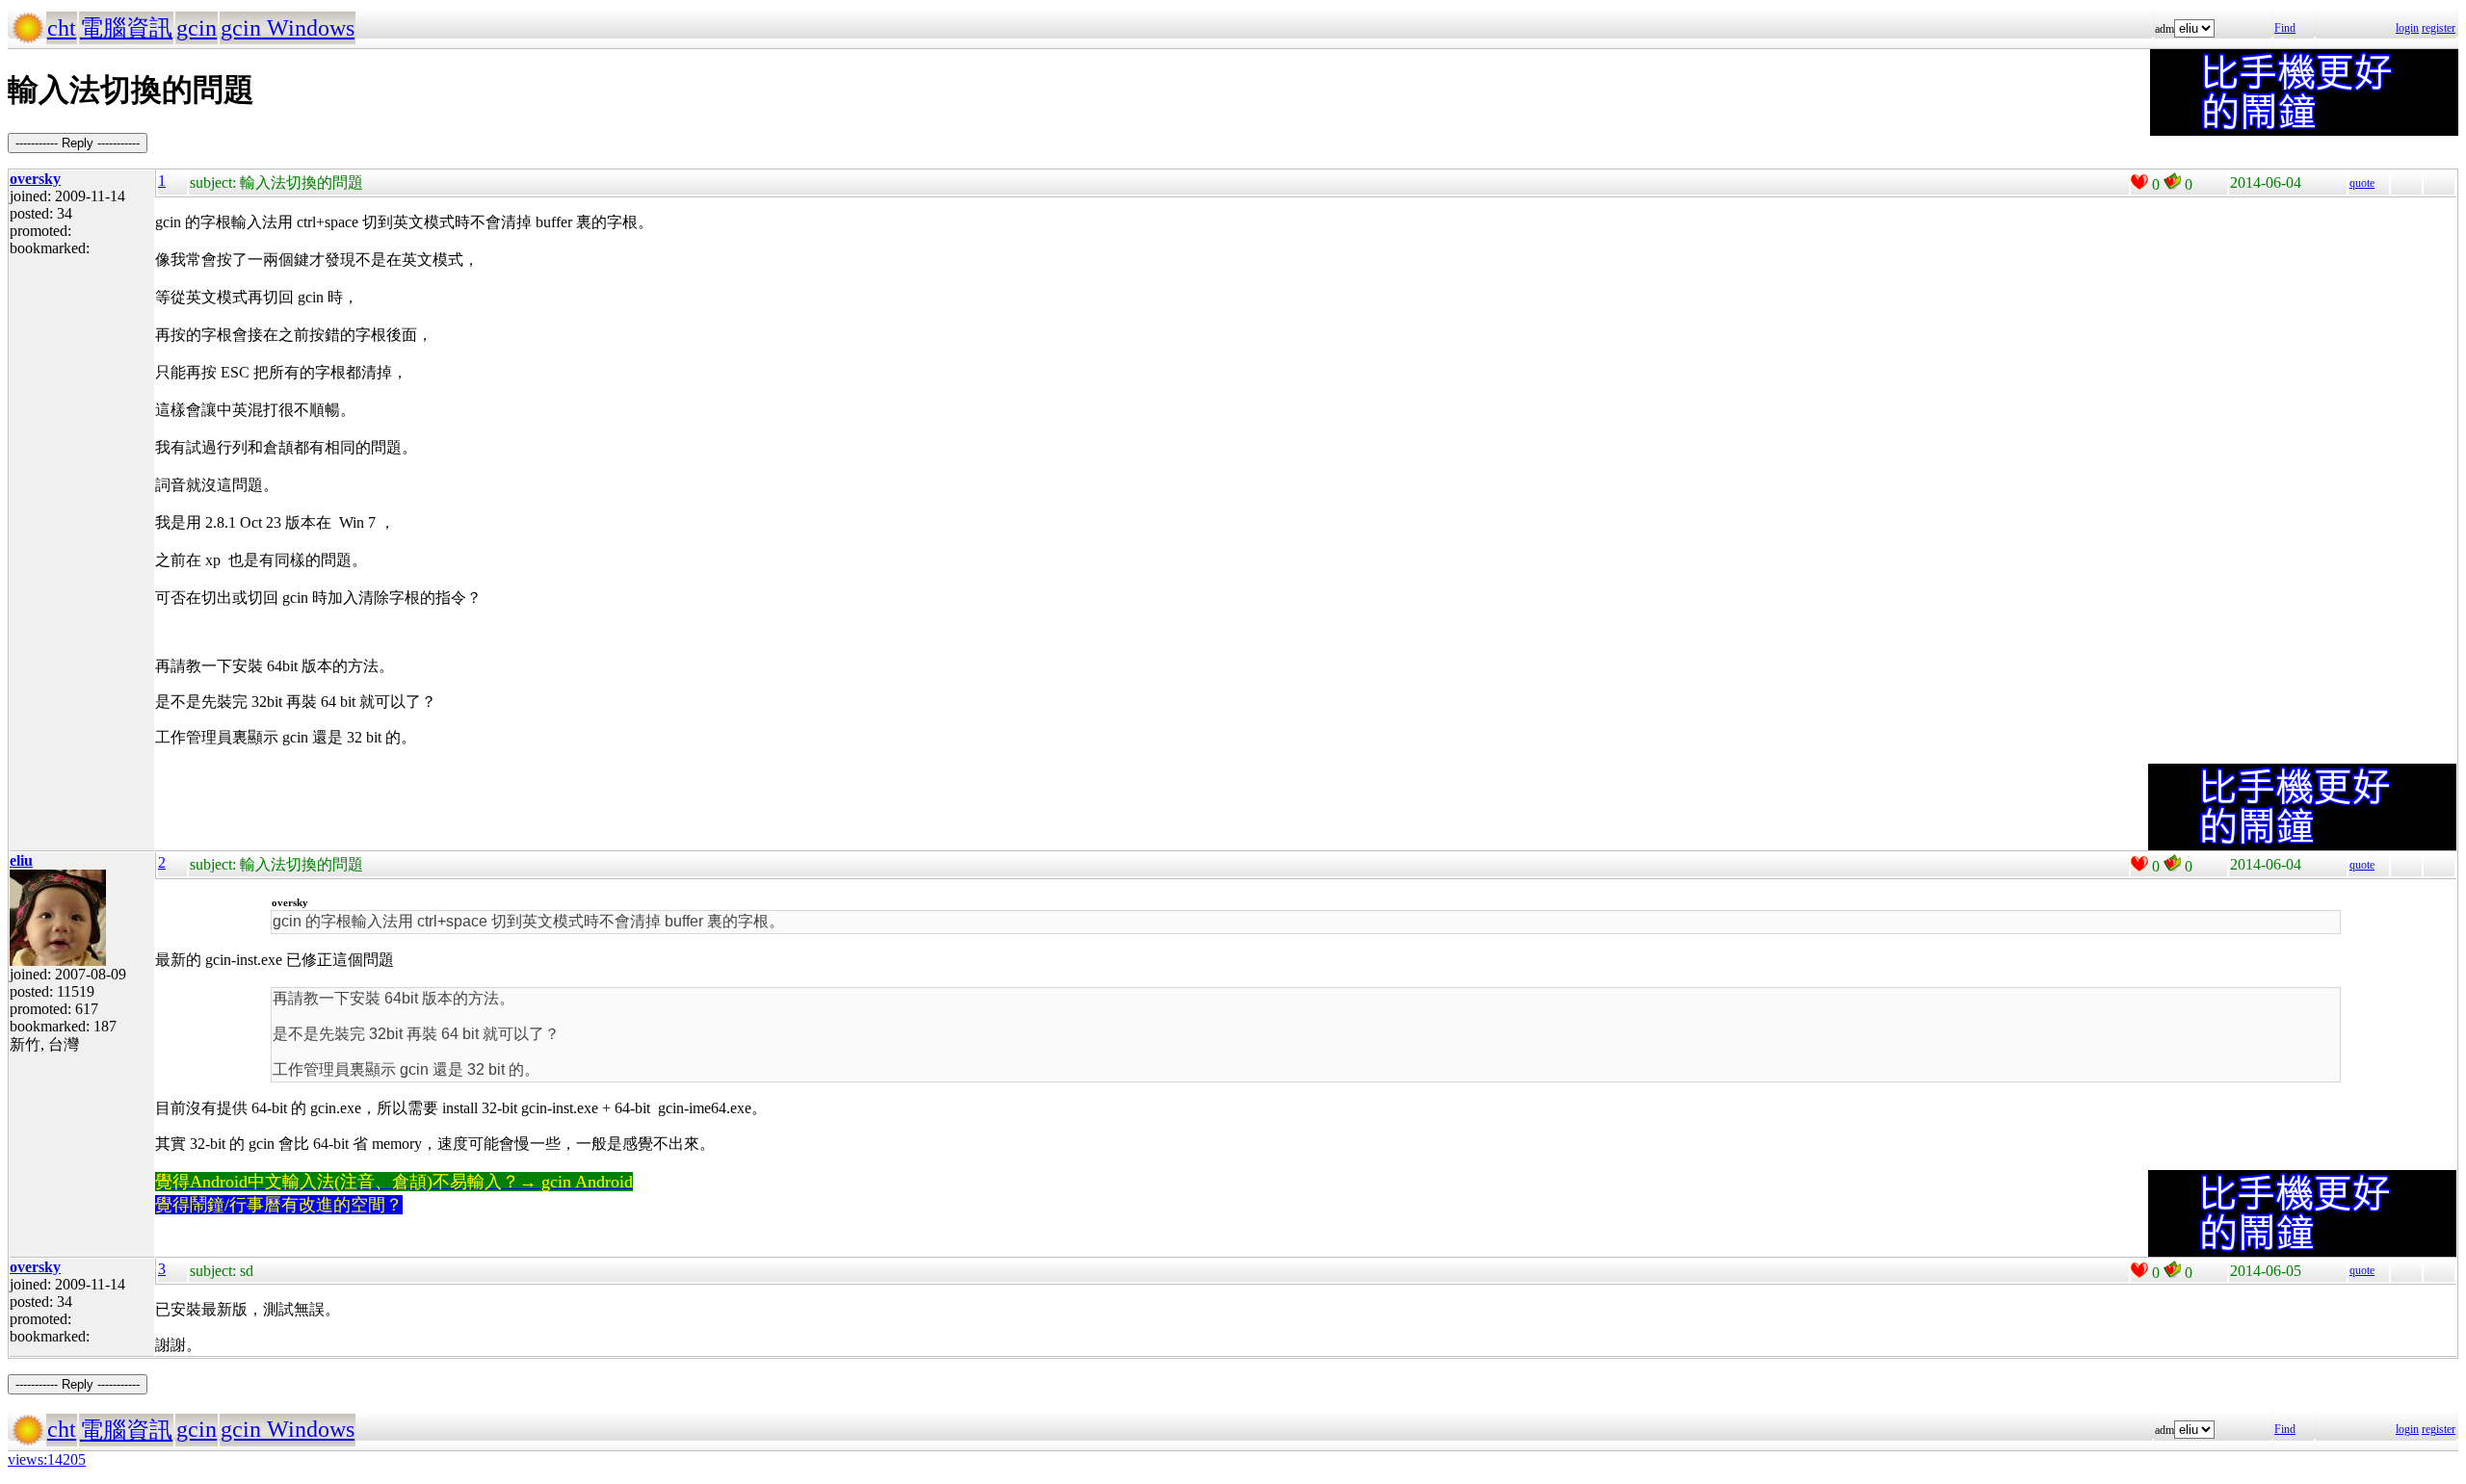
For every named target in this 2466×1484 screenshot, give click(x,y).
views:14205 (47, 1459)
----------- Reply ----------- (78, 143)
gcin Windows (288, 28)
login (2407, 28)
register (2439, 28)
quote (2362, 183)
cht (62, 28)
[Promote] (2139, 182)
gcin (197, 28)
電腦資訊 (126, 28)
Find (2285, 28)
